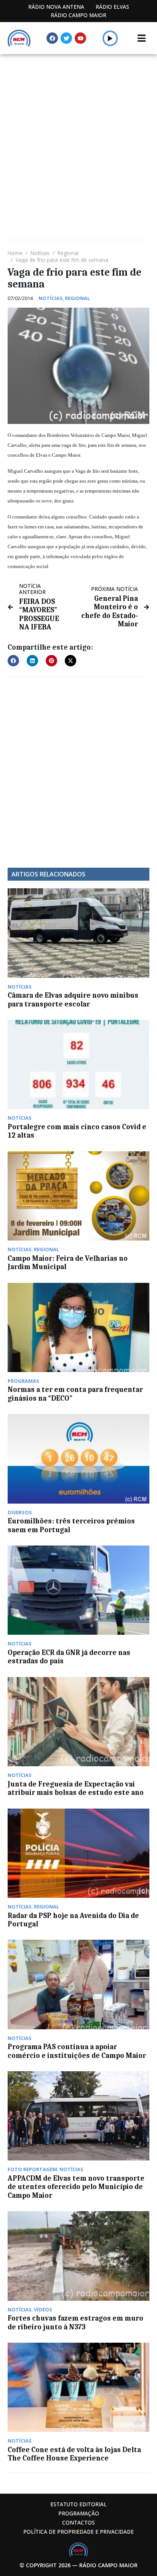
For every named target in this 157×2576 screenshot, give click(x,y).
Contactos (78, 2522)
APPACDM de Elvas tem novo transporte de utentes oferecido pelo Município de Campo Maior (76, 2187)
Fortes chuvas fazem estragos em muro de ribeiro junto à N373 (75, 2322)
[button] (110, 38)
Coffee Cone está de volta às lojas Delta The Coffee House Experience (74, 2454)
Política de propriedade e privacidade (78, 2532)
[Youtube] (80, 38)
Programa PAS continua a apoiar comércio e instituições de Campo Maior (77, 2051)
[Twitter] (66, 38)
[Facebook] (52, 38)
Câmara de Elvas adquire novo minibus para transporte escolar (73, 1000)
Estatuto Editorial (78, 2504)
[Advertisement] (78, 136)
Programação (79, 2513)
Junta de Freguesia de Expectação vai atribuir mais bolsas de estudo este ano (76, 1788)
